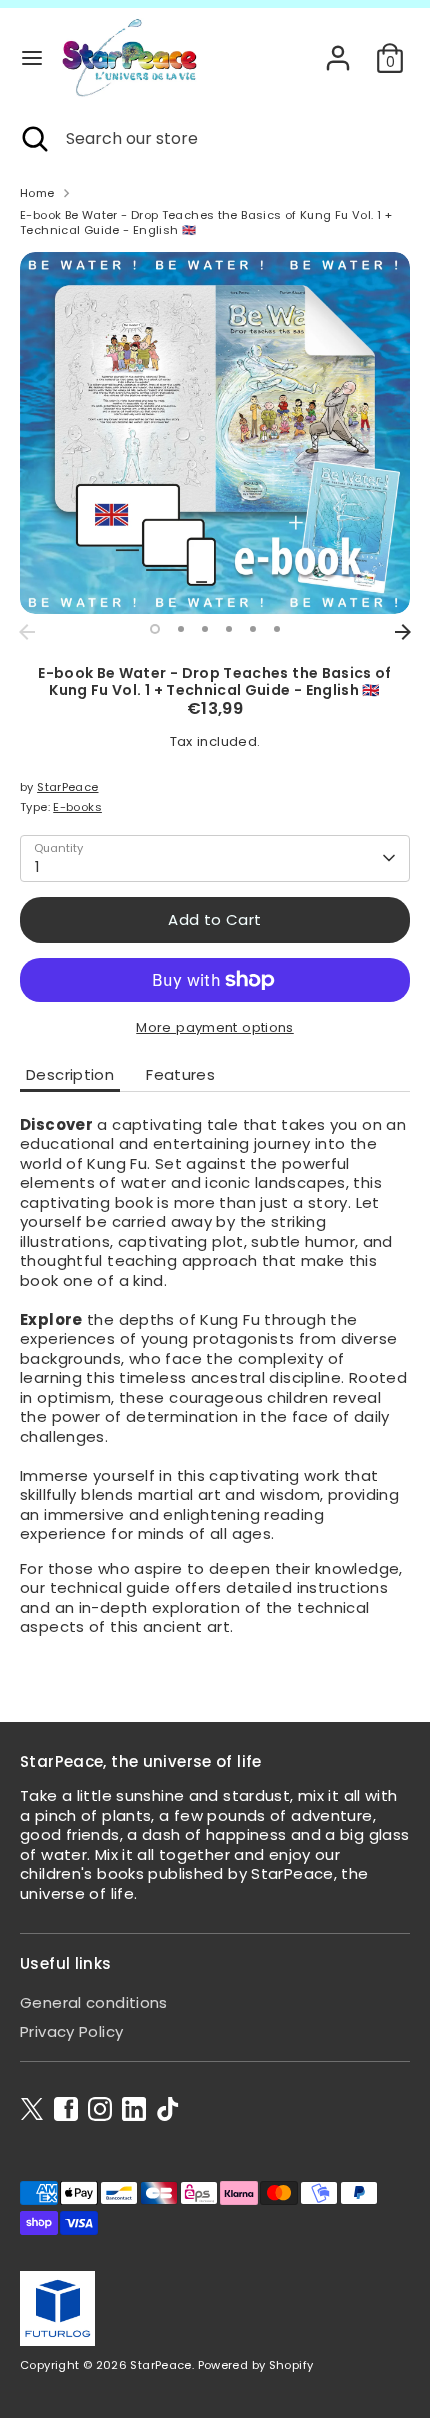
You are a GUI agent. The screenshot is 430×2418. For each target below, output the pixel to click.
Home (37, 193)
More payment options (215, 1027)
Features (180, 1074)
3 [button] (205, 629)
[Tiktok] (168, 2109)
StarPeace (67, 787)
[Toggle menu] (32, 58)
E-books (77, 807)
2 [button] (181, 629)
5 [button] (253, 629)
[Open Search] (33, 139)
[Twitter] (32, 2109)
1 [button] (155, 629)
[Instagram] (100, 2109)
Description (70, 1074)
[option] (215, 432)
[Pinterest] (134, 2109)
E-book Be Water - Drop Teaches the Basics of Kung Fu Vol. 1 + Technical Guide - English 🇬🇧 (206, 222)
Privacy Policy (71, 2031)
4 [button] (229, 629)
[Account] (338, 47)
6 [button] (277, 629)
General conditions (94, 2002)
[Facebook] (66, 2109)
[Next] (403, 632)
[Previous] (27, 632)
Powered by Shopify (256, 2365)
